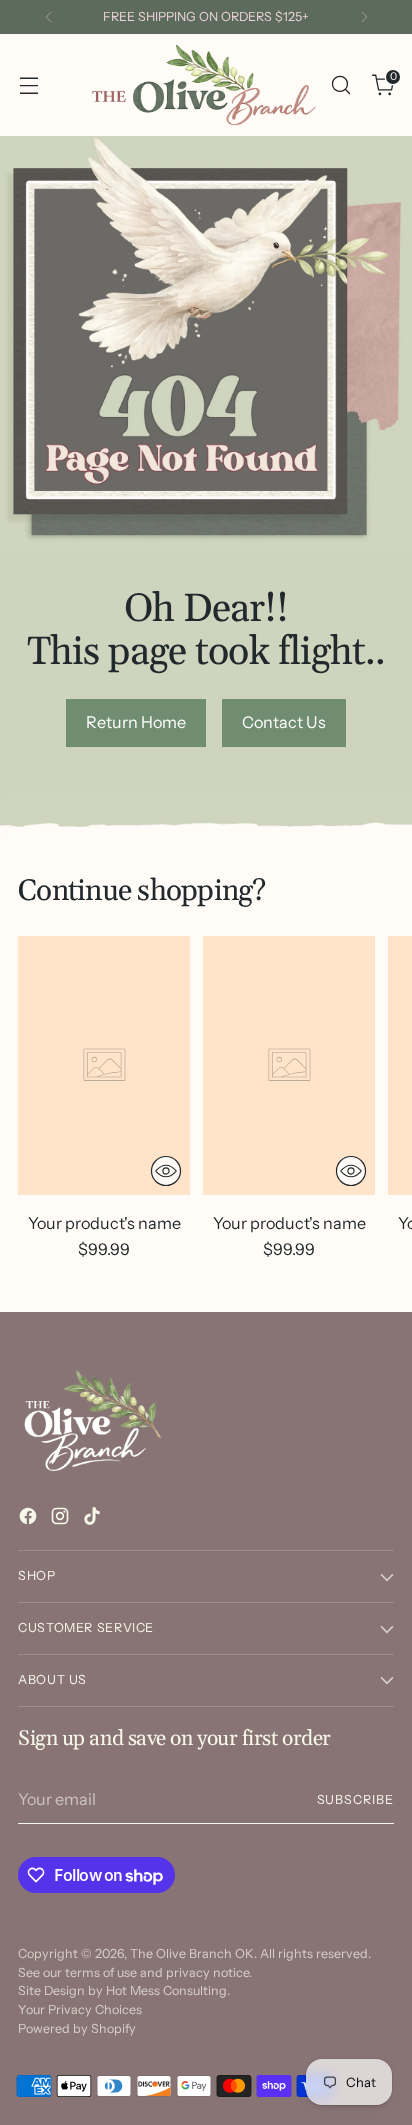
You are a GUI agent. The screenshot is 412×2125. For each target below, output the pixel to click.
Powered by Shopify (77, 2028)
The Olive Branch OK (192, 1953)
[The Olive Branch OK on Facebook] (30, 1519)
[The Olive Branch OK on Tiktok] (94, 1519)
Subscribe (356, 1799)
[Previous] (49, 17)
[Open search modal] (340, 84)
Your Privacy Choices (80, 2009)
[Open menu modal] (28, 84)
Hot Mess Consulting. (168, 1990)
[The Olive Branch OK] (204, 85)
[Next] (364, 17)
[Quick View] (166, 1171)
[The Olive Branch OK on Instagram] (62, 1519)
